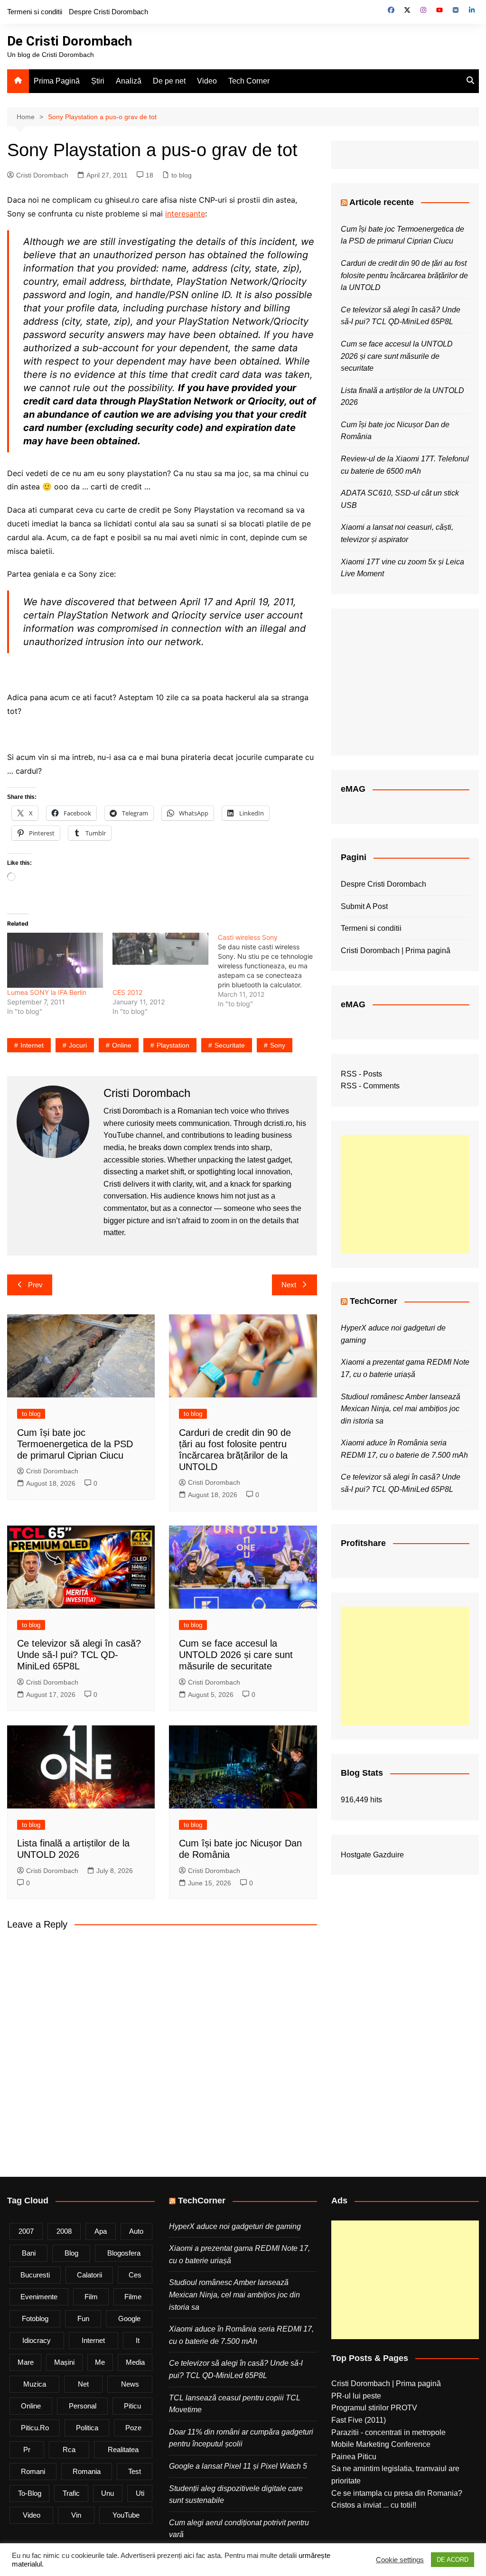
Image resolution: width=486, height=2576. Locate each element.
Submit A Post (364, 906)
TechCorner (374, 1301)
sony (278, 1045)
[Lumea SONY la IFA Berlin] (55, 960)
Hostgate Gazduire (372, 1855)
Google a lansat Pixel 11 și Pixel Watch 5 (238, 2466)
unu (107, 2493)
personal (83, 2406)
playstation (173, 1045)
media (135, 2362)
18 (150, 175)
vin (76, 2515)
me (100, 2362)
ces (135, 2275)
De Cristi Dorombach (70, 41)
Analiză (129, 81)
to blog (182, 175)
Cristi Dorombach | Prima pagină (396, 951)
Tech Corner (249, 81)
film (91, 2297)
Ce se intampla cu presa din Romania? (397, 2493)
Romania (87, 2471)
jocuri (78, 1045)
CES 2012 (127, 992)
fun (83, 2318)
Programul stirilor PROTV (374, 2408)
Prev (35, 1285)
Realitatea (123, 2450)
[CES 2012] (160, 960)
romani (33, 2471)
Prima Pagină (57, 81)
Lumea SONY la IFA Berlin (47, 992)
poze (133, 2428)
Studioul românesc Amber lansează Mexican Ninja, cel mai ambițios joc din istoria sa (401, 1409)
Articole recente (382, 202)
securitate (230, 1045)
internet (32, 1045)
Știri (98, 81)
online (122, 1045)
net (83, 2384)
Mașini (64, 2362)
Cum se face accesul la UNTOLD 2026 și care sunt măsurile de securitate (236, 1655)
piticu (132, 2406)
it (138, 2340)
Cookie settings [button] (400, 2560)
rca (69, 2450)
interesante (185, 214)
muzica (35, 2384)
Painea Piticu (354, 2457)
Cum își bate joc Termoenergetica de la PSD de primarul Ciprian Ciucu (75, 1444)
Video (207, 81)
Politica (87, 2428)
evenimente (39, 2297)
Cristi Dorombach (42, 175)
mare (26, 2362)
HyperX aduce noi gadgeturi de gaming (235, 2226)
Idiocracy (37, 2340)
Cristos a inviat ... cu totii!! (374, 2505)
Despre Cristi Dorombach (108, 12)
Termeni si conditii (35, 12)
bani (29, 2253)
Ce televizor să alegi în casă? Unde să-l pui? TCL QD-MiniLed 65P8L (79, 1655)
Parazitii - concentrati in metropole (388, 2432)
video (32, 2515)
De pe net (169, 81)
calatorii (89, 2275)
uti (140, 2493)
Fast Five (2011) (359, 2420)
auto (136, 2231)
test (135, 2471)
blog (71, 2253)
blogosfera (124, 2253)
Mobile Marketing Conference (381, 2444)
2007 (26, 2231)
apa (101, 2231)
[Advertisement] (405, 1194)
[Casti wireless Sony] (271, 971)
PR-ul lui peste (356, 2396)
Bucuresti (35, 2275)
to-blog (30, 2493)
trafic (71, 2493)
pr (27, 2450)
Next (289, 1285)
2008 (64, 2231)
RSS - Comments (370, 1086)
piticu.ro (35, 2428)
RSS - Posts (361, 1074)
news (130, 2384)
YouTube (126, 2515)
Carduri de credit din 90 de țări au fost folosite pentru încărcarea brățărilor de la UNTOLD (404, 275)
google (129, 2318)
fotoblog (35, 2318)
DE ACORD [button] (453, 2560)
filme (133, 2297)
